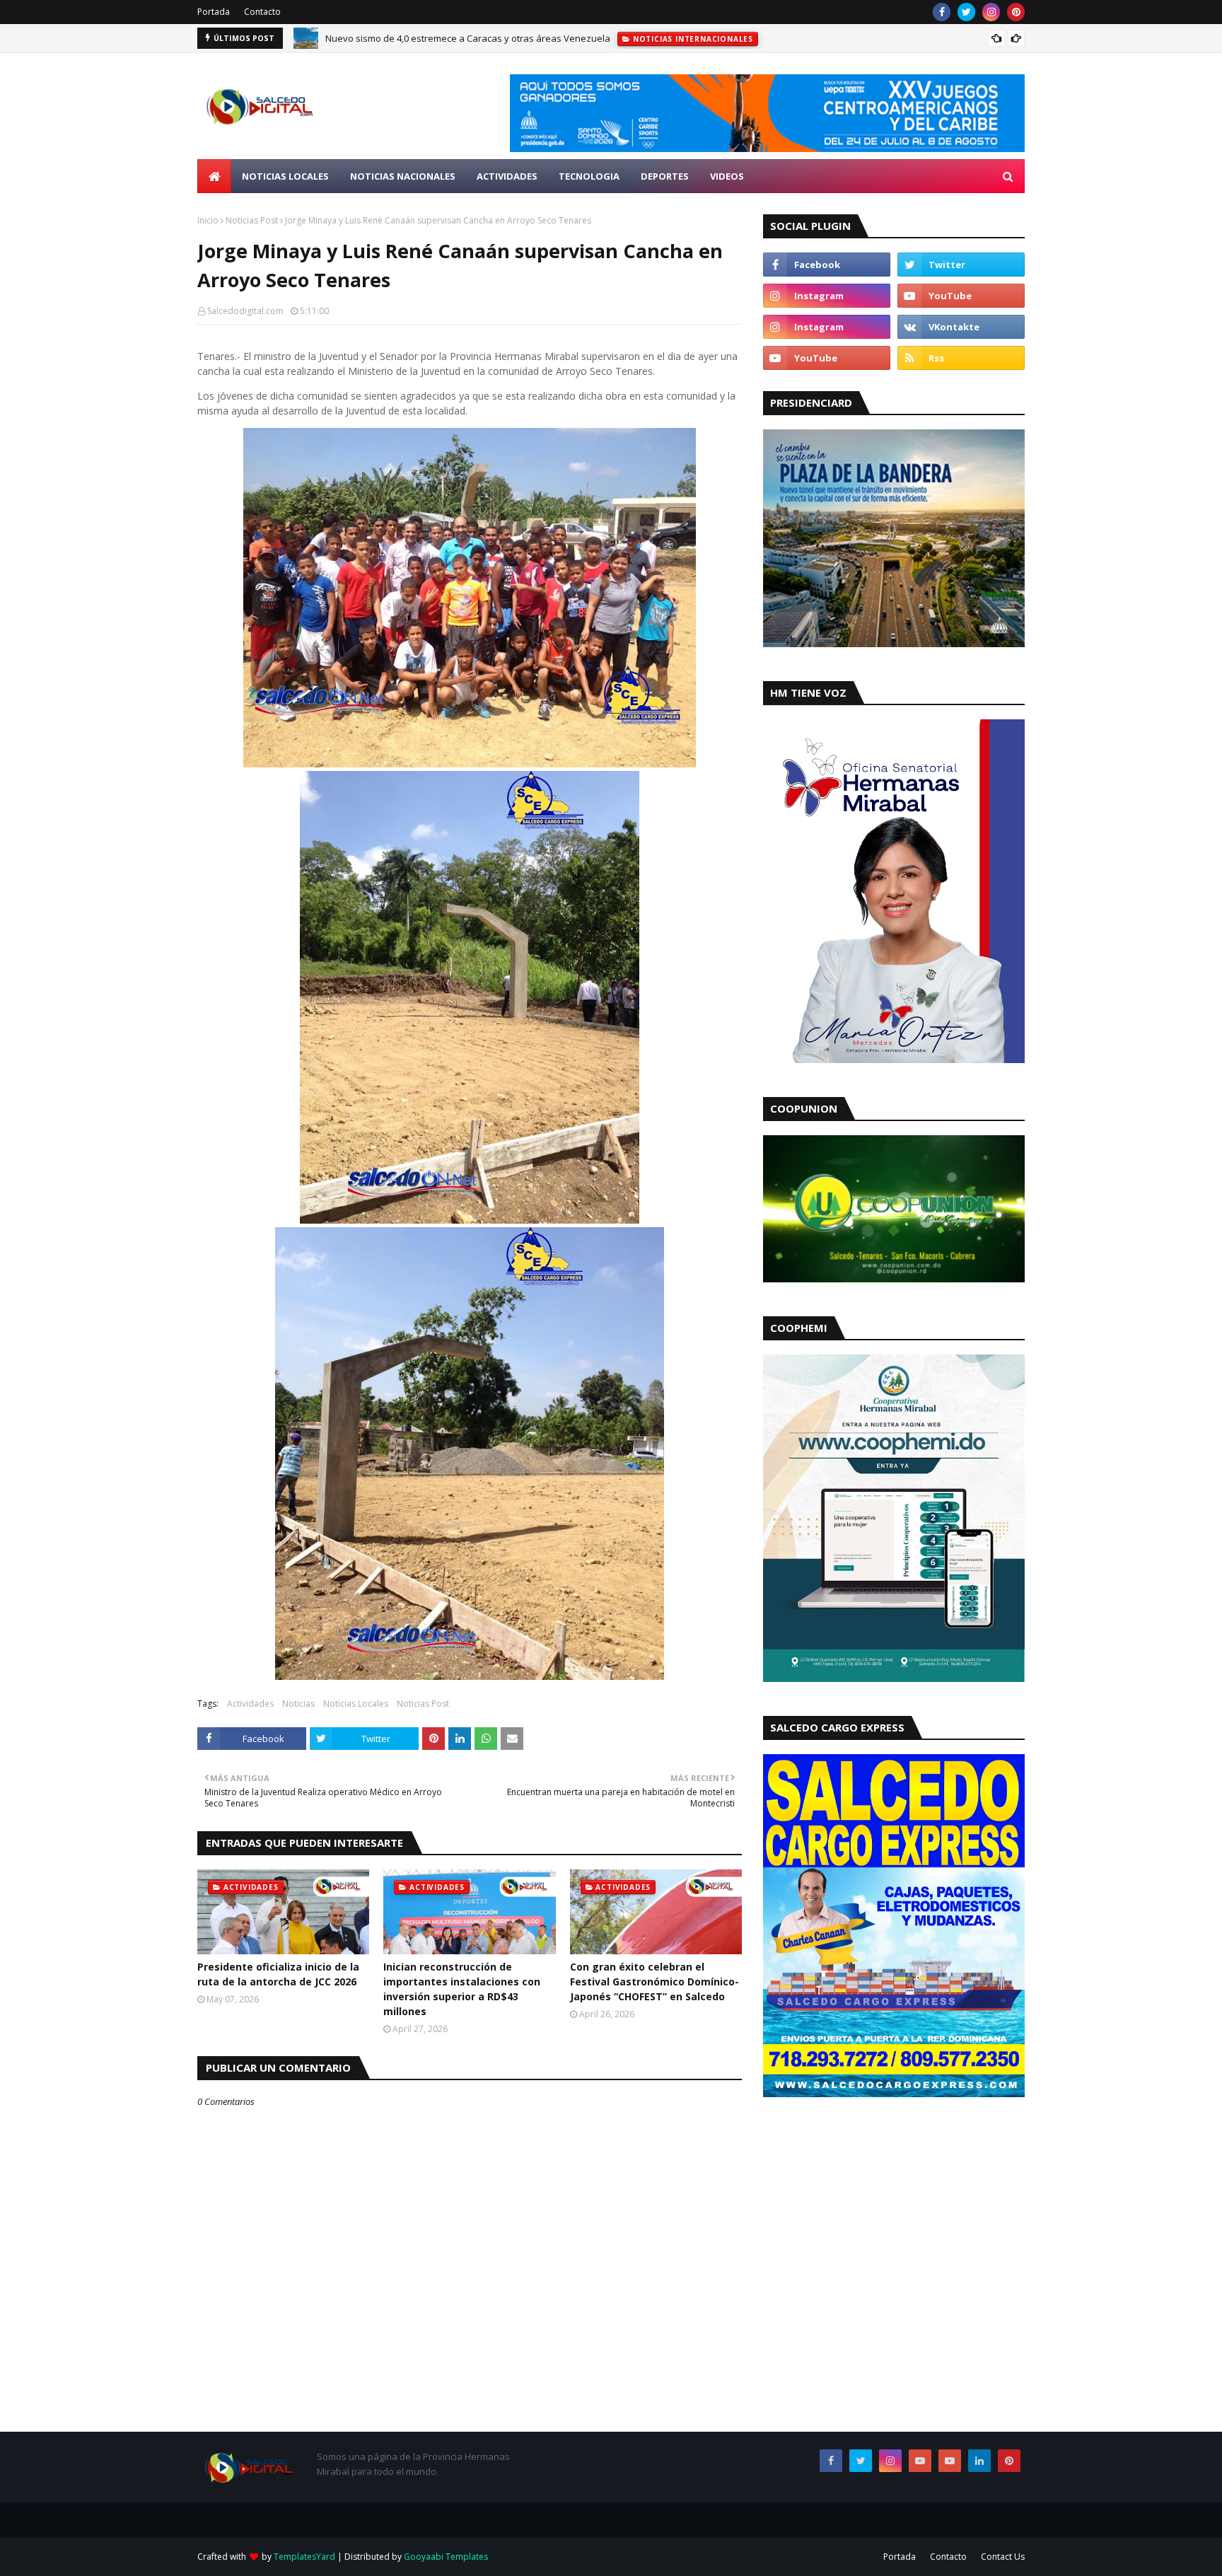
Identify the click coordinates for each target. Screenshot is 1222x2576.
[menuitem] (214, 176)
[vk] (961, 327)
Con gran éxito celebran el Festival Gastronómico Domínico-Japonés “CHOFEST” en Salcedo (654, 1982)
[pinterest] (1016, 12)
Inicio (208, 220)
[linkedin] (979, 2461)
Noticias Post (252, 220)
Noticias (298, 1704)
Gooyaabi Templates (446, 2557)
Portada (214, 12)
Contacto (262, 12)
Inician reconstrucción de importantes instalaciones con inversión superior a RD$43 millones (462, 1989)
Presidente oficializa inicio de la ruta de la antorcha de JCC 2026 (278, 1974)
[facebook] (942, 12)
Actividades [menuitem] (507, 176)
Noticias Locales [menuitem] (285, 176)
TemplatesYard (304, 2557)
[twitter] (966, 12)
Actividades (250, 1704)
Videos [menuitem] (727, 176)
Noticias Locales (356, 1704)
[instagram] (991, 12)
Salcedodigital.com (245, 311)
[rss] (961, 358)
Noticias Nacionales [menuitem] (403, 176)
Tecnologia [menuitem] (589, 176)
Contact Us (1003, 2557)
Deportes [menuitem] (665, 176)
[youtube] (961, 296)
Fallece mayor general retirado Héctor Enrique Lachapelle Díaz (459, 47)
